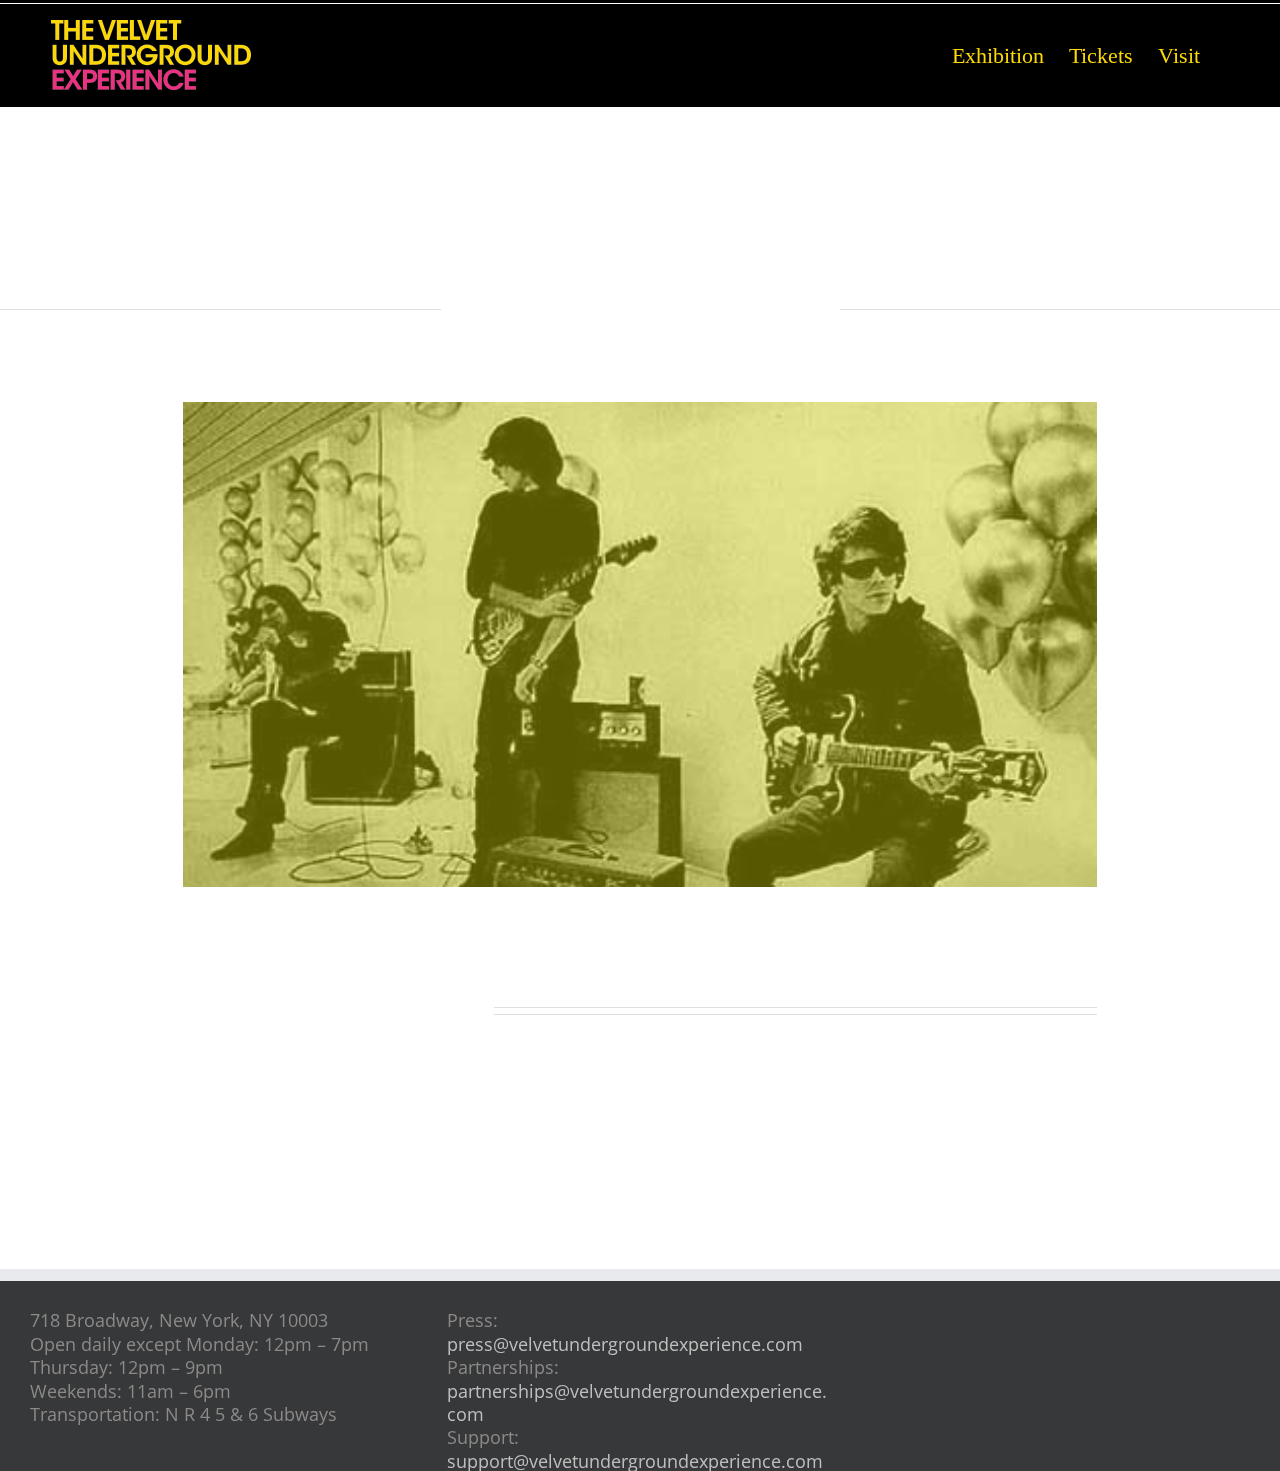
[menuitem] (1010, 54)
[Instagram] (1056, 1302)
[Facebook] (1023, 1302)
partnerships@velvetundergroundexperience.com (637, 1402)
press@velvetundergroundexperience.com (625, 1344)
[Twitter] (1089, 1302)
